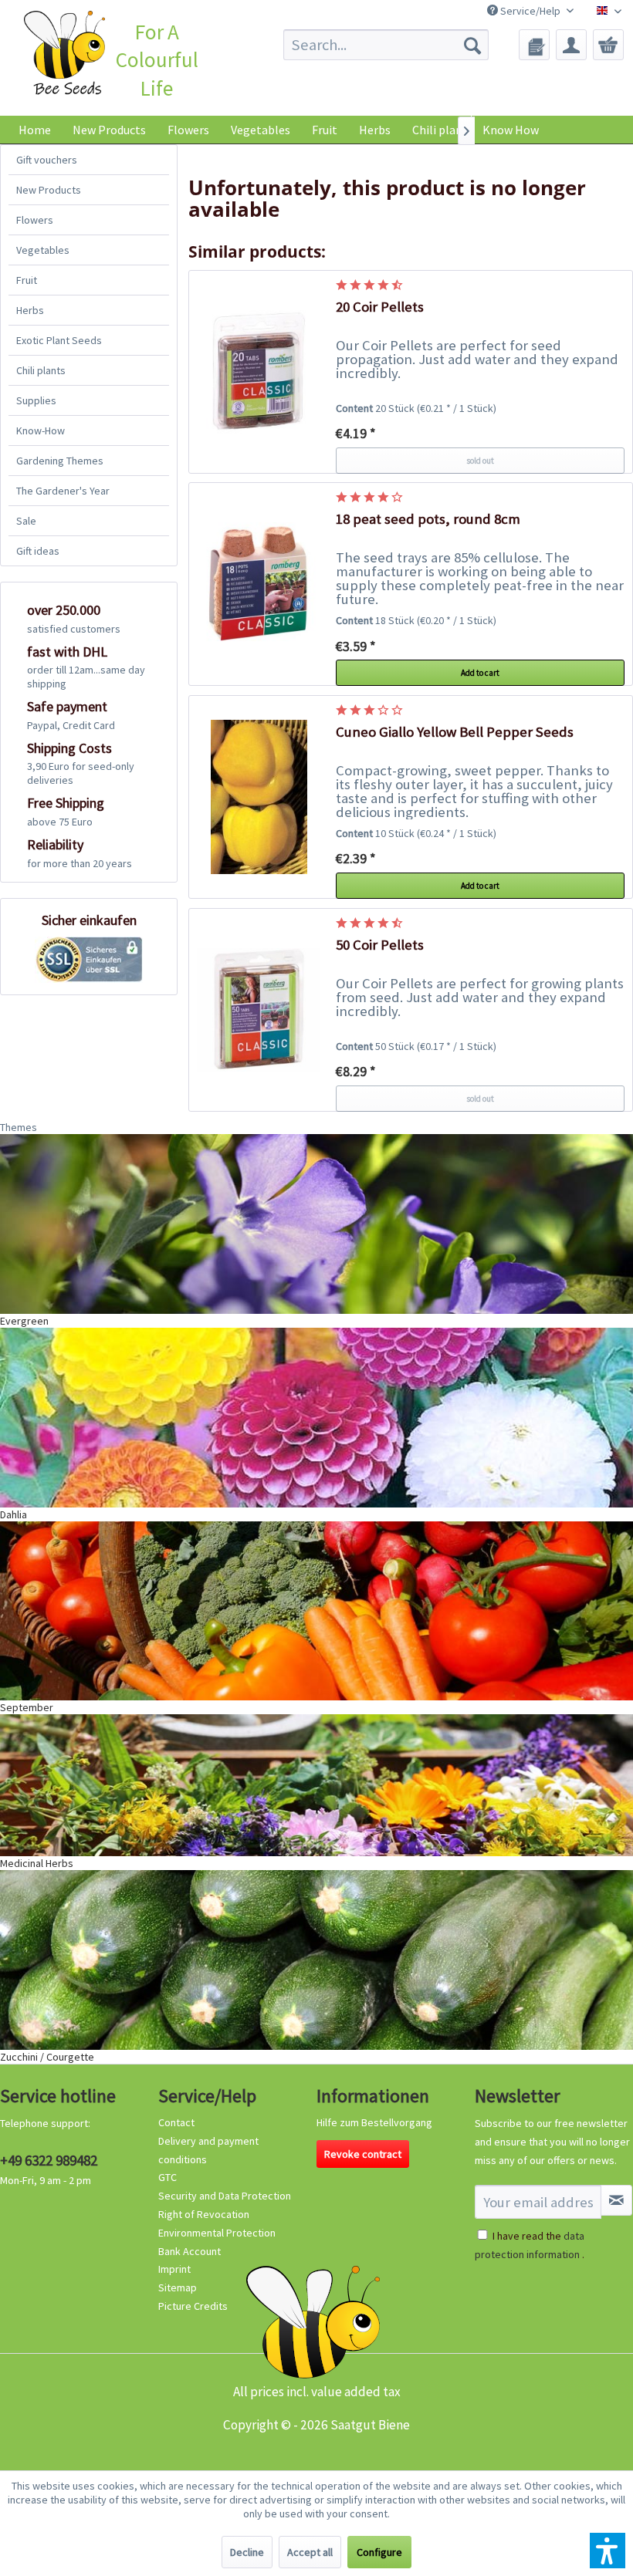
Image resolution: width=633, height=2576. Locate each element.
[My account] (571, 45)
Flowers (35, 220)
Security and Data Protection (225, 2196)
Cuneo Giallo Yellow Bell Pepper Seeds (455, 732)
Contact (176, 2122)
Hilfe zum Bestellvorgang (374, 2122)
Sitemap (178, 2287)
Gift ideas (38, 551)
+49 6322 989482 (49, 2160)
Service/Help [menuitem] (530, 11)
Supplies (36, 400)
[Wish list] (534, 45)
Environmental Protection (217, 2233)
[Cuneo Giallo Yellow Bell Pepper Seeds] (259, 797)
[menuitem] (386, 45)
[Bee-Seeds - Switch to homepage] (64, 55)
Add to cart (480, 673)
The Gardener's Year (63, 491)
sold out (480, 461)
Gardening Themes (60, 461)
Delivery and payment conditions (208, 2150)
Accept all (310, 2552)
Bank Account (190, 2251)
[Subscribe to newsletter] (616, 2200)
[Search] (472, 45)
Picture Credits (193, 2306)
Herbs (30, 310)
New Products (49, 190)
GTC (168, 2177)
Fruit (27, 280)
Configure (379, 2552)
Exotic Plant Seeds (59, 340)
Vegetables (43, 250)
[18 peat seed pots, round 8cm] (259, 584)
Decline (247, 2552)
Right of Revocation (204, 2214)
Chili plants (41, 370)
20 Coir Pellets (380, 307)
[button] (608, 2551)
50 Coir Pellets (380, 945)
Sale (26, 521)
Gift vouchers (47, 160)
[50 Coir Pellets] (259, 1010)
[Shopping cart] (608, 45)
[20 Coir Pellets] (259, 372)
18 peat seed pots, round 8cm (428, 519)
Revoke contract (363, 2154)
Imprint (174, 2269)
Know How (511, 130)
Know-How (41, 430)
